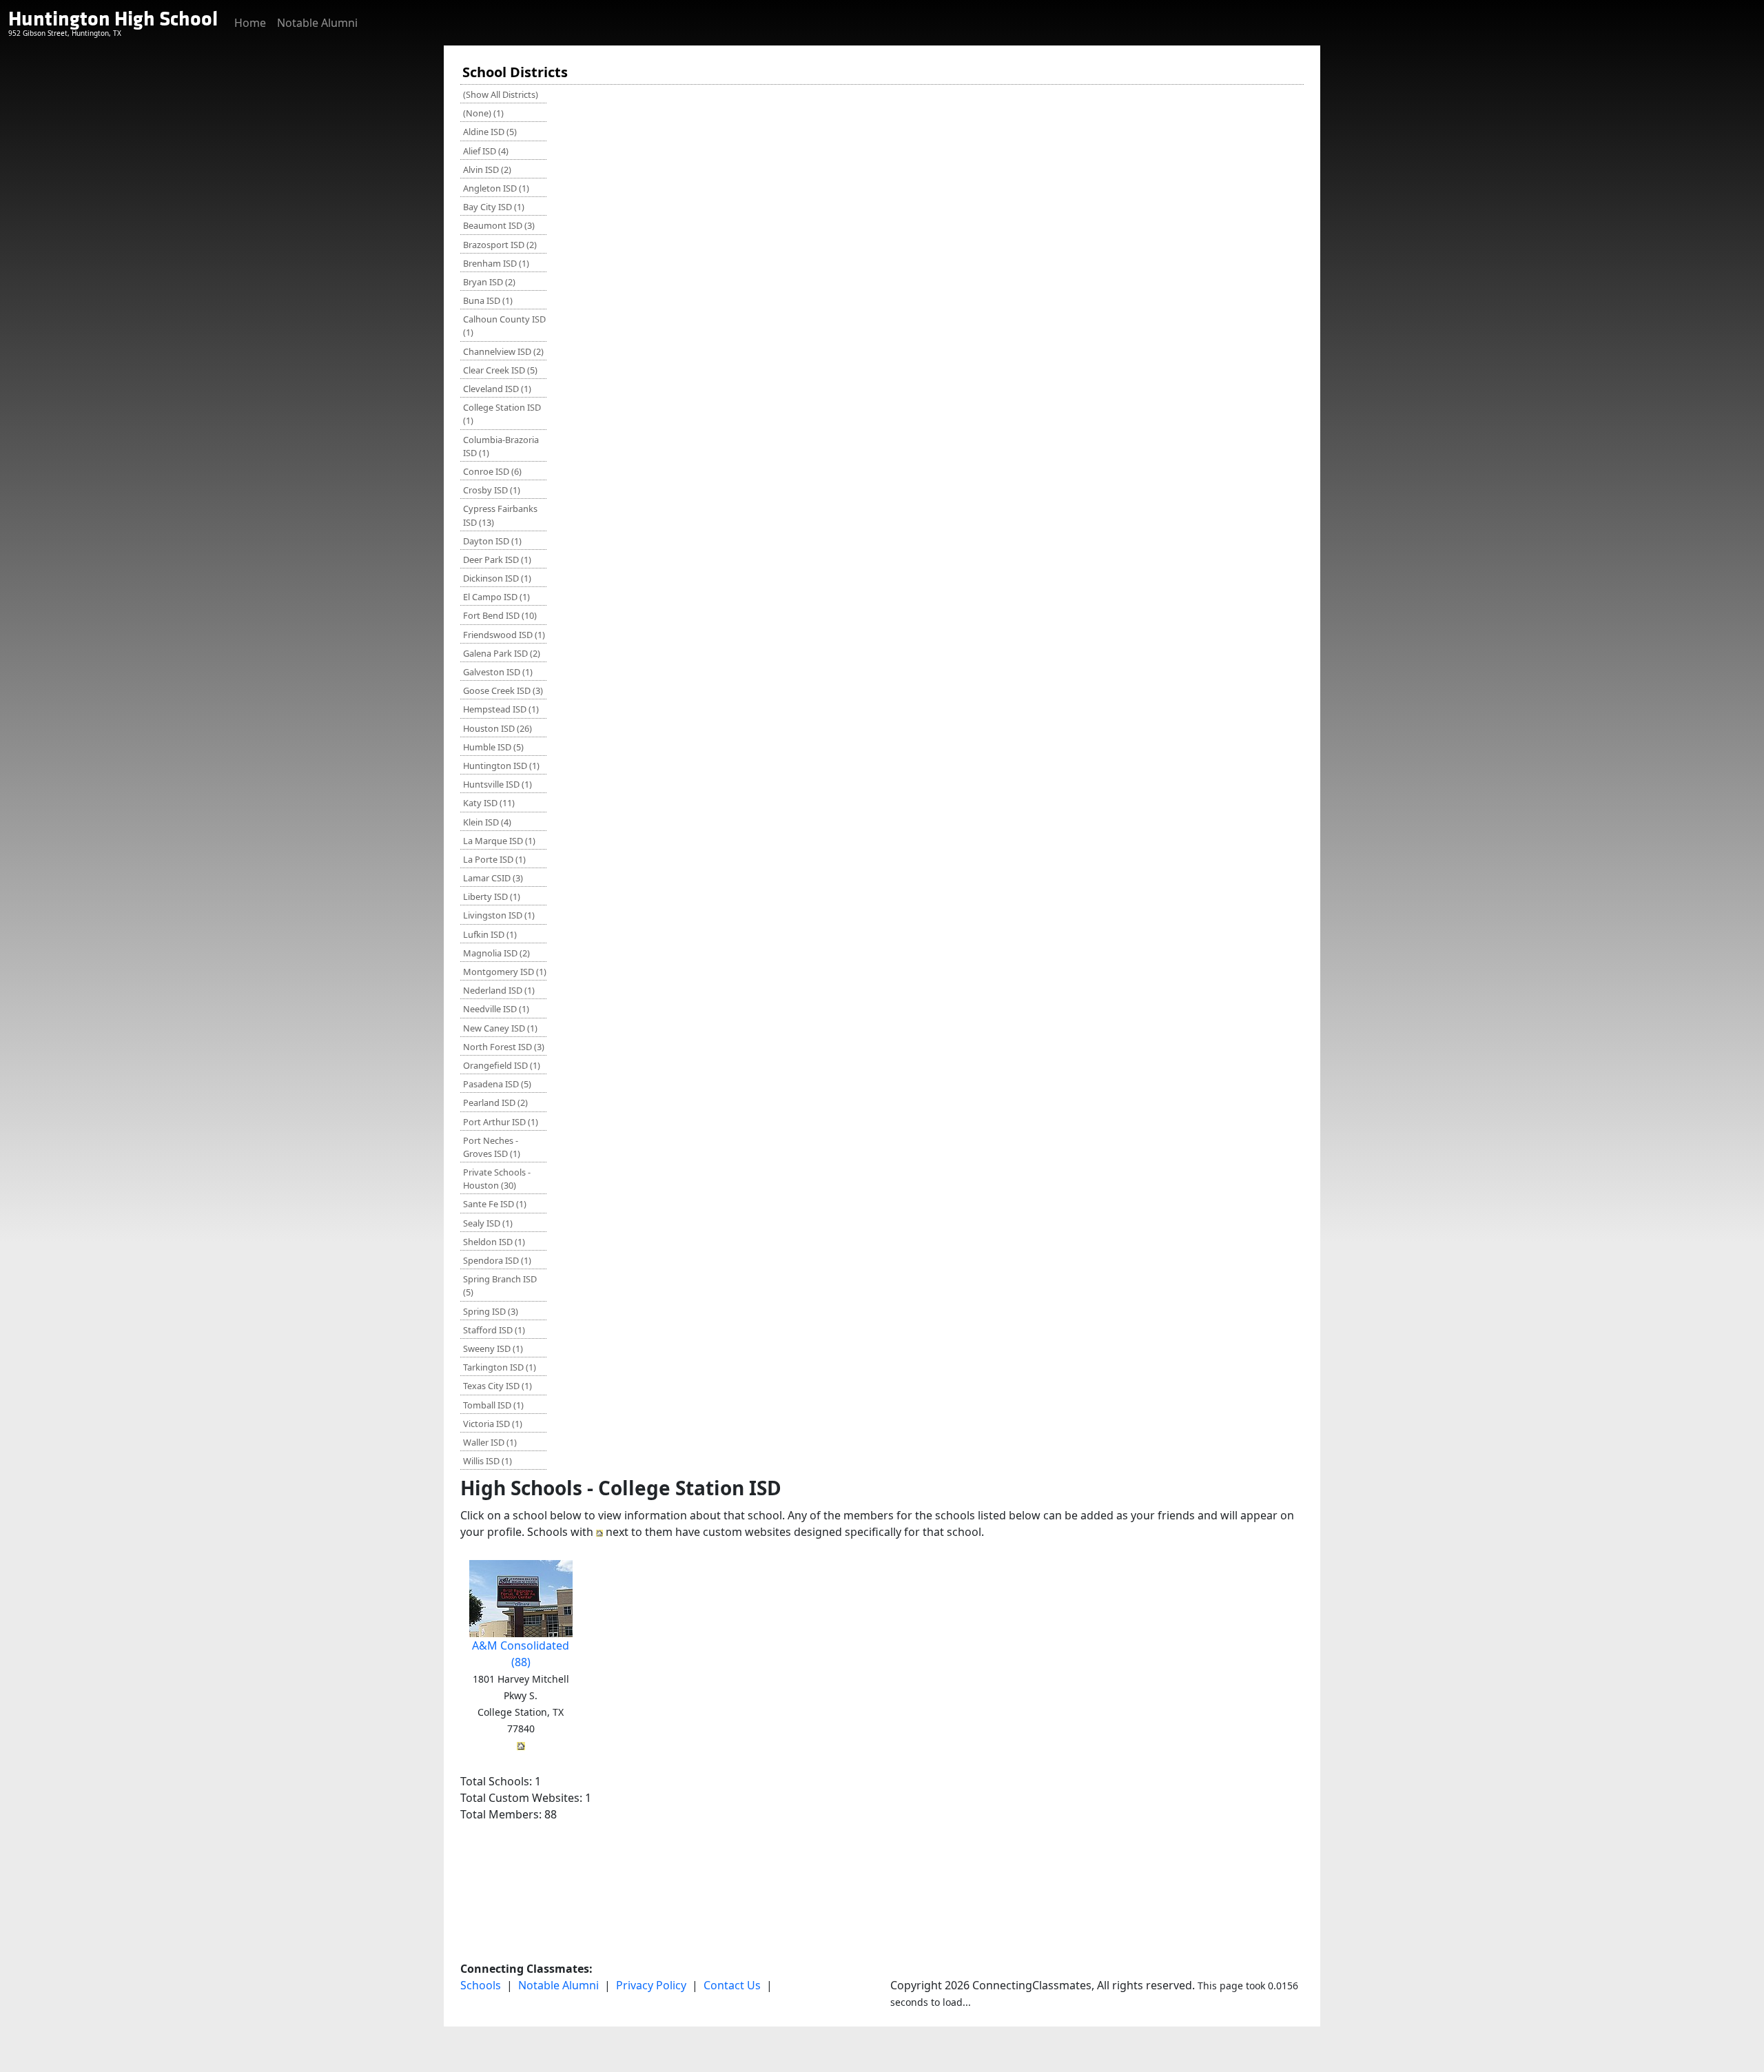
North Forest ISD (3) (504, 1047)
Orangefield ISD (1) (502, 1065)
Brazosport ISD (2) (500, 245)
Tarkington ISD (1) (500, 1367)
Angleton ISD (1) (496, 188)
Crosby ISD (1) (492, 490)
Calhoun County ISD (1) (504, 326)
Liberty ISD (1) (492, 896)
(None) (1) (483, 113)
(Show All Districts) (501, 94)
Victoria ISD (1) (493, 1424)
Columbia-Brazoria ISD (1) (501, 446)
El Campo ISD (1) (496, 597)
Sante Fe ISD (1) (495, 1204)
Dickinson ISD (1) (497, 578)
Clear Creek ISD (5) (500, 370)
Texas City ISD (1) (498, 1386)
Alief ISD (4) (486, 151)
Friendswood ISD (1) (504, 635)
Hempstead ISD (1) (501, 709)
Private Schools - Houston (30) (497, 1179)
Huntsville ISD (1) (498, 784)
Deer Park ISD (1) (497, 560)
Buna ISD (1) (488, 300)
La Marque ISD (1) (499, 841)
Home (250, 23)
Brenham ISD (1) (496, 263)
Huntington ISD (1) (501, 766)
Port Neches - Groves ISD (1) (492, 1147)
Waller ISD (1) (490, 1442)
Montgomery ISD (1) (505, 972)
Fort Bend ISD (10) (500, 615)
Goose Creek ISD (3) (503, 690)
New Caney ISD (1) (500, 1028)
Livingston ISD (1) (499, 915)
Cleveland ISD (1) (497, 389)
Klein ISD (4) (487, 822)
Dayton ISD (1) (492, 541)
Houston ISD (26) (498, 728)
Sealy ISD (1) (488, 1223)
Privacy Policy (651, 1985)
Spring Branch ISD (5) (500, 1285)
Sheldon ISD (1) (494, 1242)
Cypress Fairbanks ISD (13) (500, 515)
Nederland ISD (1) (499, 990)
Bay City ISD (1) (494, 207)
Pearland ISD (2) (495, 1102)
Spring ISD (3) (491, 1311)
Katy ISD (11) (489, 803)
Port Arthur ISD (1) (501, 1122)
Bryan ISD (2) (489, 282)
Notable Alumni (317, 23)
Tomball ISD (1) (493, 1405)
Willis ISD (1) (488, 1461)
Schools (481, 1985)
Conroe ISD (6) (492, 471)
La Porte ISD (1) (494, 859)
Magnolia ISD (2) (496, 953)
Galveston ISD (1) (498, 672)
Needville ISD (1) (496, 1009)
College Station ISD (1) (502, 414)
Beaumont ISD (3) (499, 225)
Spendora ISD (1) (497, 1260)
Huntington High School (113, 19)
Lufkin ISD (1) (490, 934)
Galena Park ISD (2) (502, 653)
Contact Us (732, 1985)
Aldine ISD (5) (490, 132)
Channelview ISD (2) (503, 351)
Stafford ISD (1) (494, 1330)
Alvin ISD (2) (487, 170)
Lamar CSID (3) (493, 878)
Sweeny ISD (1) (493, 1348)
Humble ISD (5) (493, 747)
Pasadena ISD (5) (497, 1084)
